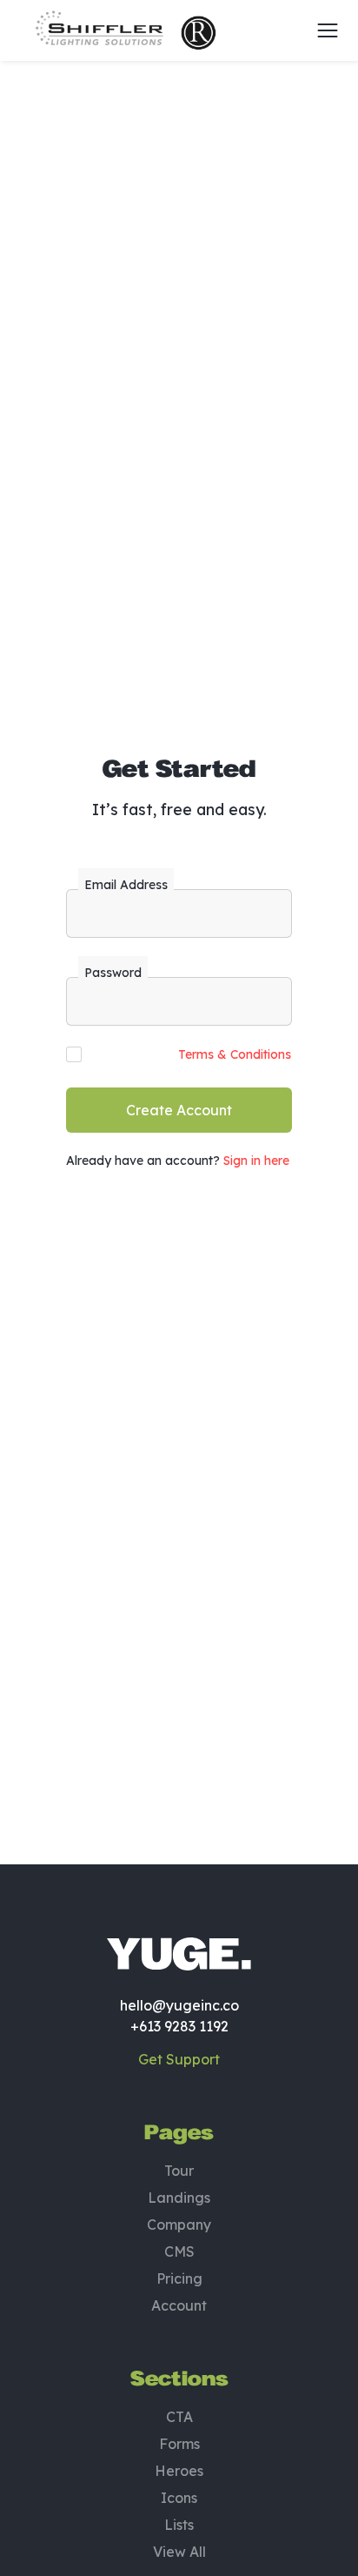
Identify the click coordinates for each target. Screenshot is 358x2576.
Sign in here (256, 1161)
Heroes (179, 2471)
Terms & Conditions (235, 1054)
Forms (179, 2444)
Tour (179, 2171)
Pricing (179, 2278)
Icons (179, 2498)
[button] (322, 30)
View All (179, 2552)
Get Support (179, 2059)
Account (179, 2305)
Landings (179, 2198)
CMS (179, 2251)
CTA (179, 2417)
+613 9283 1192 (179, 2026)
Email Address (126, 885)
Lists (179, 2525)
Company (179, 2225)
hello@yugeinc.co (179, 2005)
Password (113, 973)
